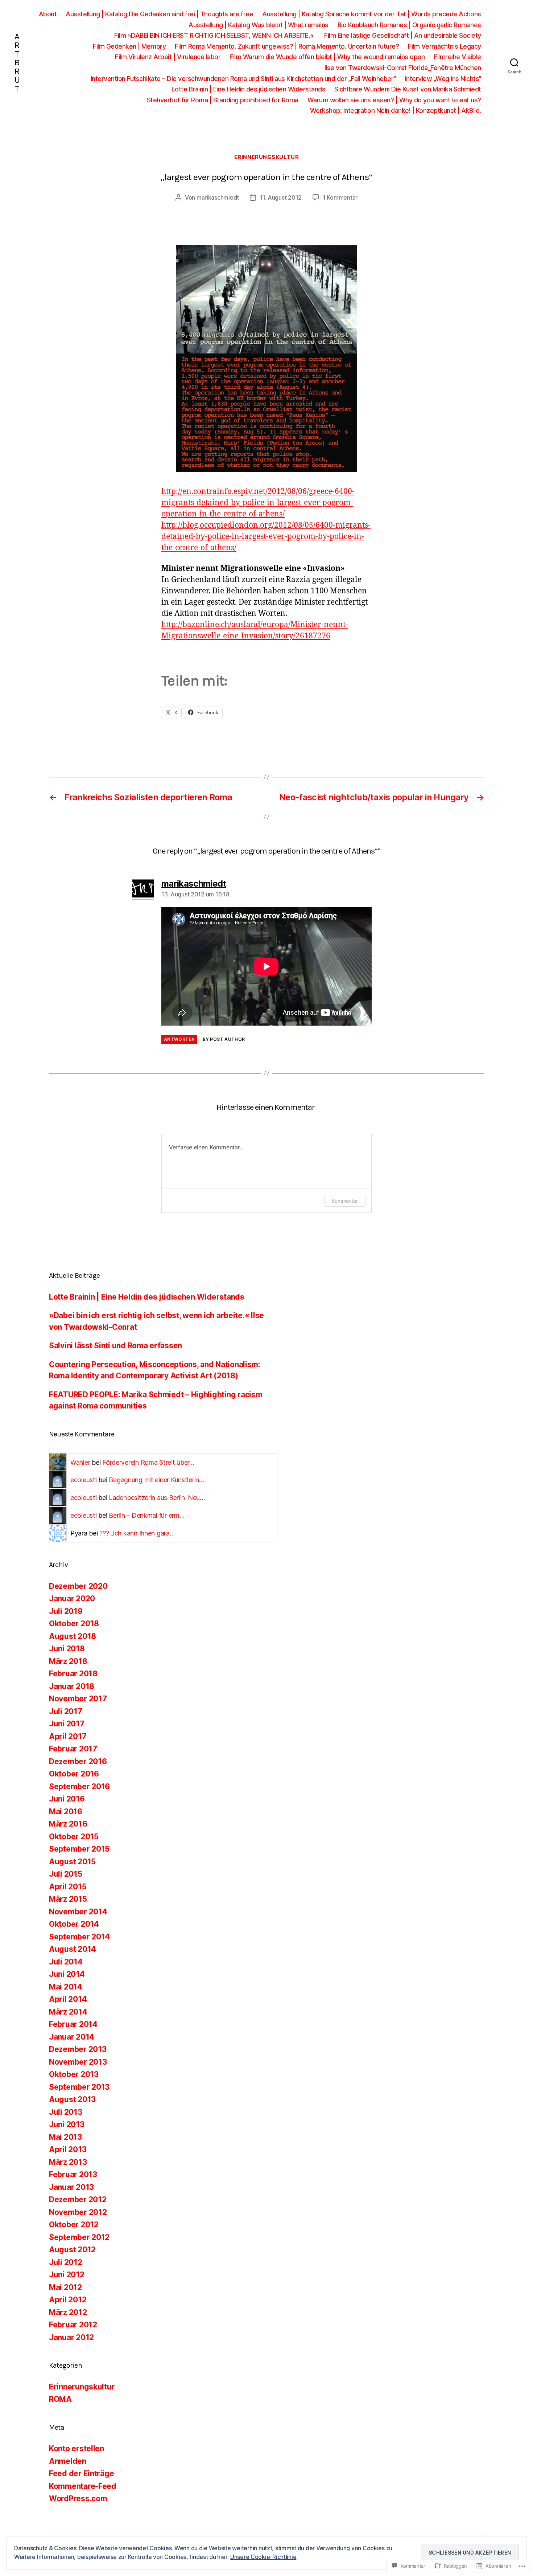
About (48, 14)
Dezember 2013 (78, 2049)
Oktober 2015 (74, 1837)
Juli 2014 (66, 1962)
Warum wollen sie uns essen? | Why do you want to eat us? (394, 100)
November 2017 (78, 1699)
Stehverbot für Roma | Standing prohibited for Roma (223, 100)
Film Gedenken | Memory (129, 46)
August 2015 (72, 1862)
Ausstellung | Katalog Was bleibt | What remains (259, 25)
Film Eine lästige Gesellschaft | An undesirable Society (403, 35)
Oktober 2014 (74, 1924)
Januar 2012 (71, 2337)
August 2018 (73, 1636)
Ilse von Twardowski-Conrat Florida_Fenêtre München (403, 68)
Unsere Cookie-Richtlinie (263, 2557)
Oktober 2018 (74, 1624)
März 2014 (68, 2012)
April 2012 (68, 2300)
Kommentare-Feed (83, 2486)
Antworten (179, 1039)
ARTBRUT (17, 62)
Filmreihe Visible (457, 57)
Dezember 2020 (78, 1586)
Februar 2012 (73, 2325)
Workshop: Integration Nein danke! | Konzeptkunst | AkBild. (396, 111)
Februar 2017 (73, 1749)
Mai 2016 (66, 1812)
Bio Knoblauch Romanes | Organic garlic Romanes (409, 25)
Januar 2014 (72, 2037)
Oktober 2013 (74, 2074)
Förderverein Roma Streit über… (148, 1462)
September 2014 (79, 1937)
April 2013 (68, 2149)
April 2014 (68, 1999)
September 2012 (79, 2237)
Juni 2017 (67, 1724)
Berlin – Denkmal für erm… (146, 1515)
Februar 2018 (73, 1674)
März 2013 (68, 2162)
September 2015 (79, 1849)
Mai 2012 (65, 2287)
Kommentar (345, 1201)
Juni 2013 (67, 2124)
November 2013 (78, 2062)
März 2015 (68, 1899)
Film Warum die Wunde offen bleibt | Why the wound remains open (327, 57)
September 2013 (79, 2087)
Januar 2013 (71, 2187)
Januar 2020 (72, 1598)
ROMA (60, 2399)
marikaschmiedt (218, 197)
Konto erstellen (77, 2448)
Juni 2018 (67, 1649)
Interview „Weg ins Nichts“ (443, 79)
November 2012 (78, 2212)
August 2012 (72, 2250)
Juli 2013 (66, 2112)
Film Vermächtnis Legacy (445, 46)
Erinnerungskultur (266, 157)
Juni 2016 (67, 1799)
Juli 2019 (66, 1611)
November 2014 (78, 1912)
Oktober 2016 (74, 1774)
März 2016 (68, 1824)
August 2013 (72, 2099)
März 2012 (68, 2312)
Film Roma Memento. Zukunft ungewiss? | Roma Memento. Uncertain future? (287, 46)
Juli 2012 (66, 2262)
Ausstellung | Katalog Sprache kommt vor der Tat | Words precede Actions (372, 14)
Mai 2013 (65, 2137)
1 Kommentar (340, 197)
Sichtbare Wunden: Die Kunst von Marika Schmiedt (408, 89)
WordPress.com (78, 2499)
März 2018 (68, 1661)
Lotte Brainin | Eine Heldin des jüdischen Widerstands (249, 89)
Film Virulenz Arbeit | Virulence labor (168, 57)
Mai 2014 (66, 1987)
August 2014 (73, 1949)
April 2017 (68, 1736)
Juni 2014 (67, 1974)
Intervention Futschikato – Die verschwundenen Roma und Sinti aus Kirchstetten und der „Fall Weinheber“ (243, 79)
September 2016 (79, 1786)
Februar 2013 (73, 2174)
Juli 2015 (66, 1874)
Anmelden (68, 2461)
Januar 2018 (72, 1686)
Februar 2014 (73, 2024)
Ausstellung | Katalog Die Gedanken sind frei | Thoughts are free (159, 14)
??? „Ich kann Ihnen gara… (137, 1533)
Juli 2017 (66, 1711)
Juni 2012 (67, 2275)
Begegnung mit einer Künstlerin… (156, 1480)
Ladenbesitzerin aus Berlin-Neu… (157, 1498)
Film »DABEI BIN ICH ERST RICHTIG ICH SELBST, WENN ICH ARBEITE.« (215, 35)
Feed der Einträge (81, 2473)
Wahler (80, 1462)
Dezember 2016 (78, 1761)
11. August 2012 (281, 197)
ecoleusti (84, 1480)
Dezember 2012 (78, 2199)
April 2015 (68, 1887)
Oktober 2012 (74, 2225)
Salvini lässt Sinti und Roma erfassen (115, 1346)
